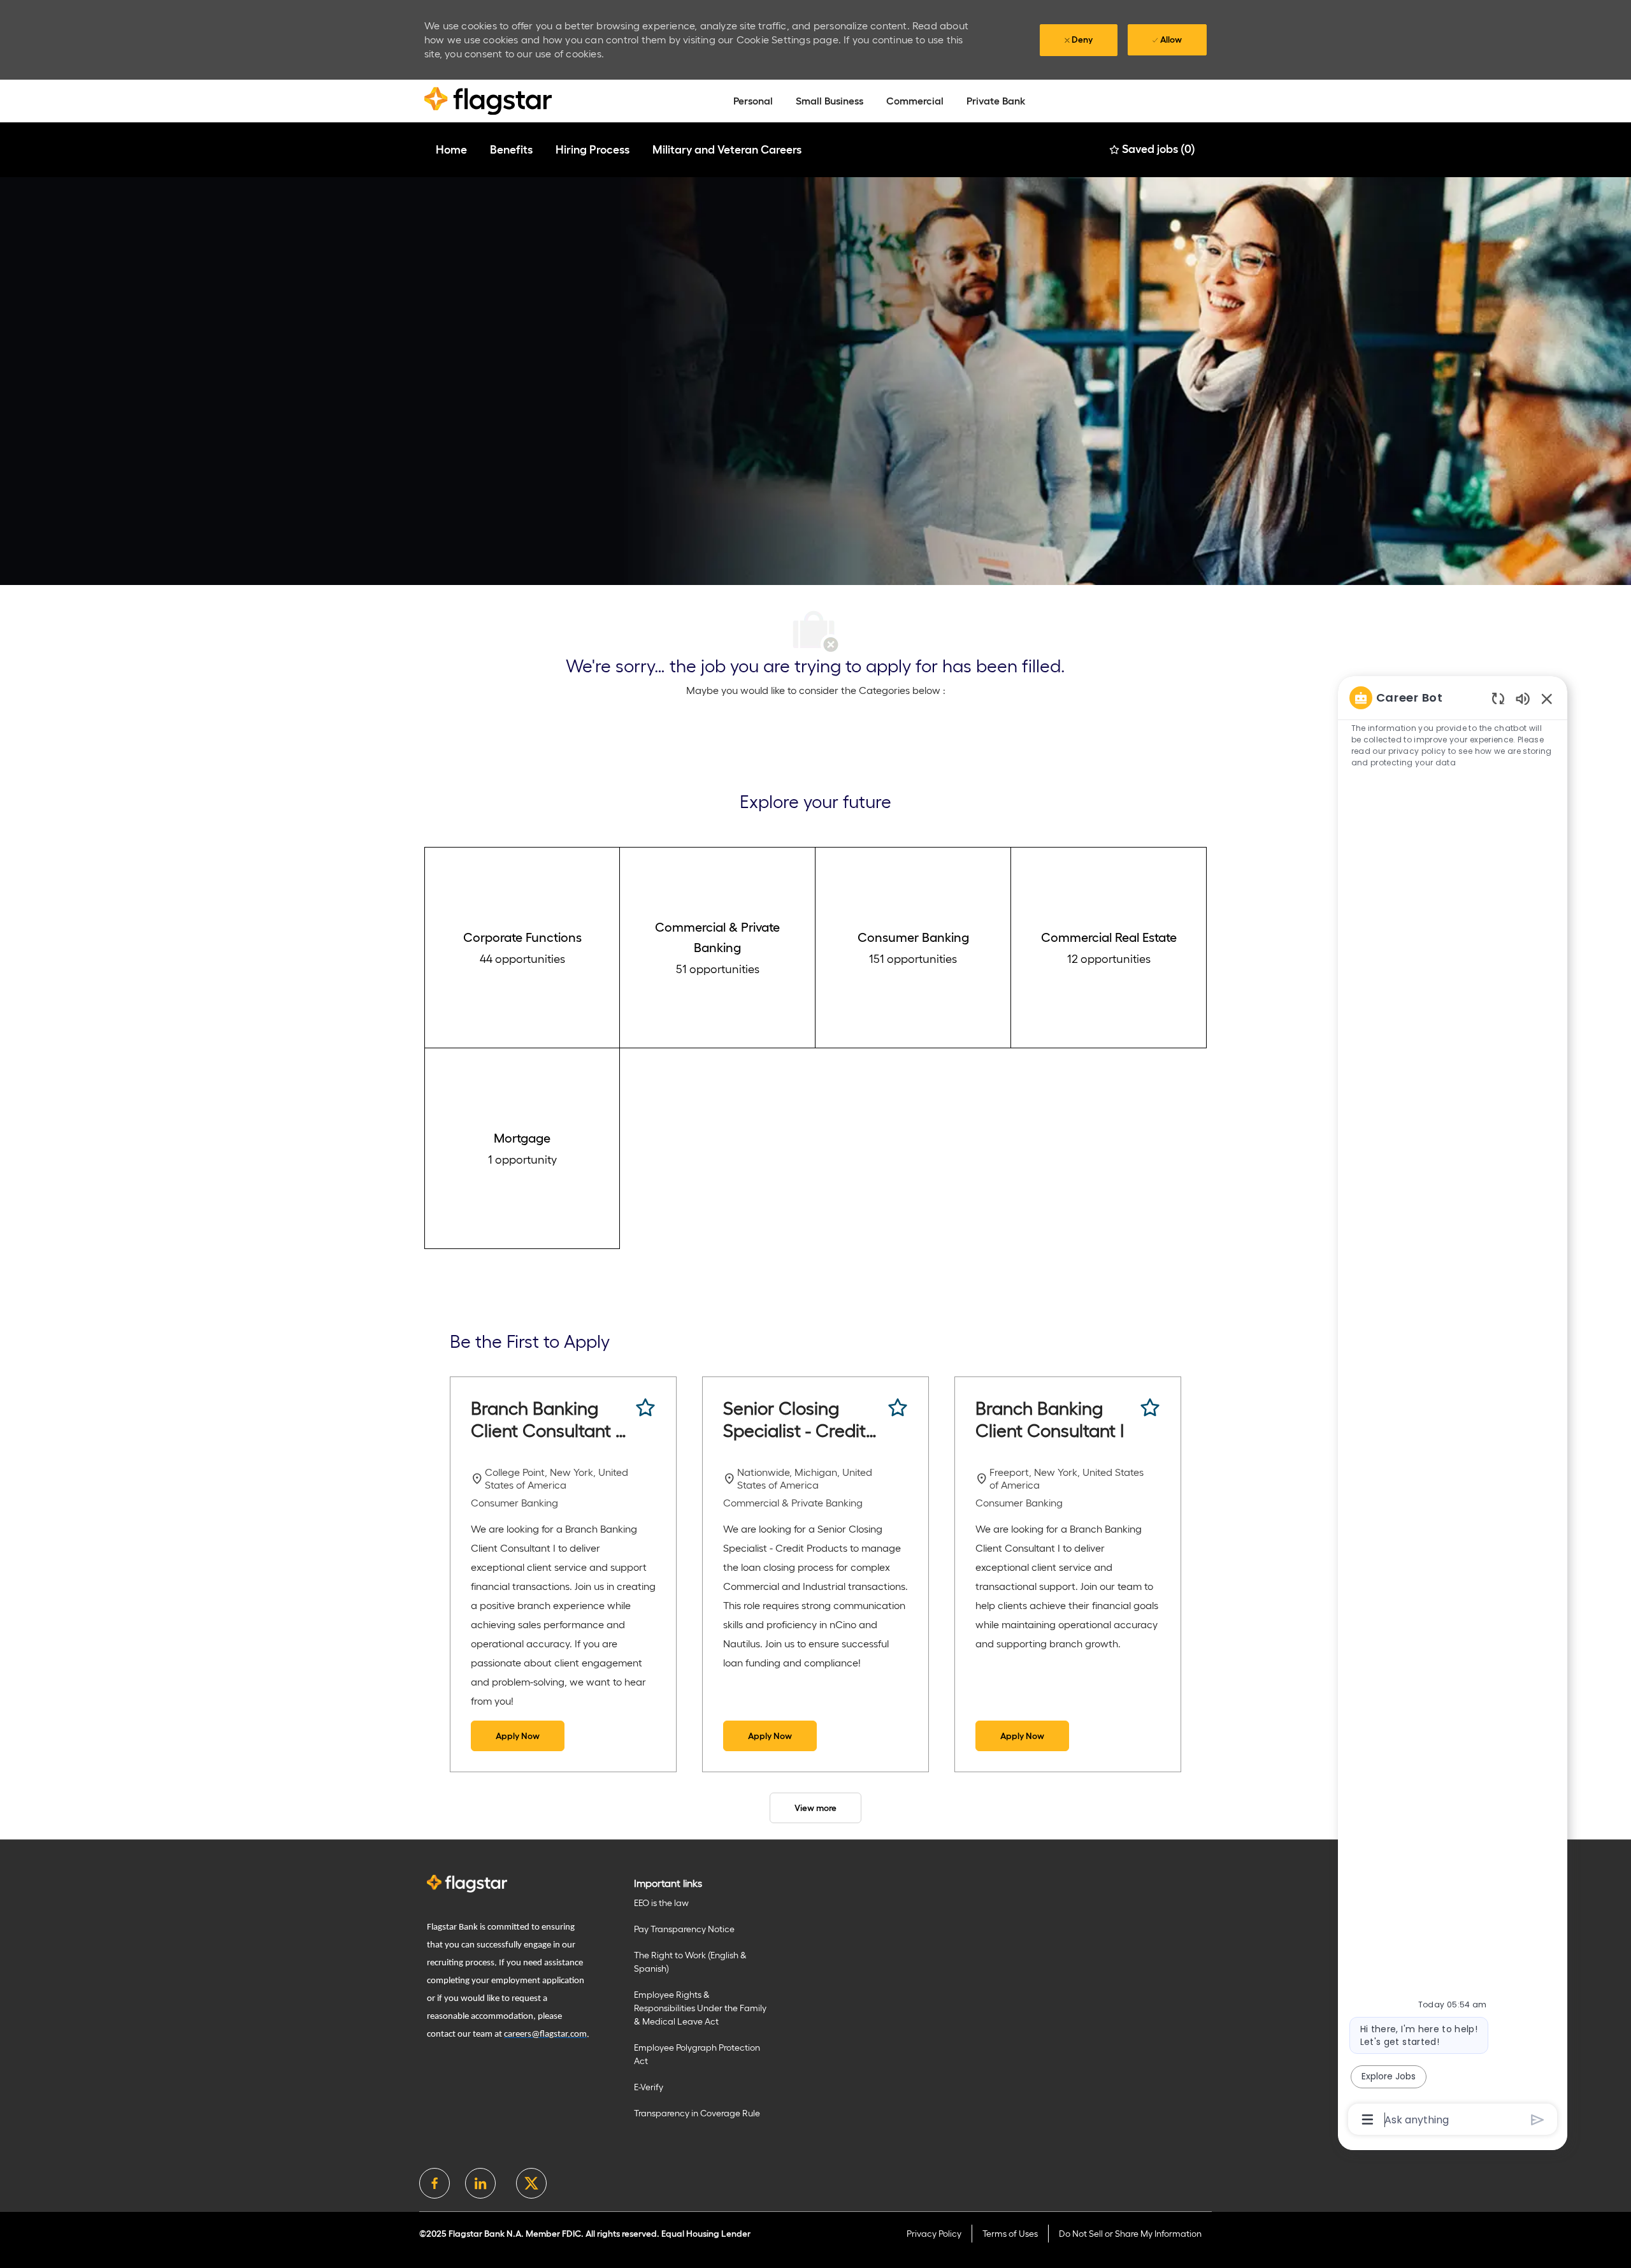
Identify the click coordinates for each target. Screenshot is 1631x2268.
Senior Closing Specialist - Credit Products (794, 1420)
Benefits (511, 150)
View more (815, 1808)
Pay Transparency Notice (684, 1929)
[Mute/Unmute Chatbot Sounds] (1523, 698)
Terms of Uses (1010, 2234)
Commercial (915, 101)
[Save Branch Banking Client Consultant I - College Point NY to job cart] (645, 1408)
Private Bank (996, 101)
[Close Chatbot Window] (1547, 698)
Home (451, 150)
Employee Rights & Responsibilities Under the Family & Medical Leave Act (700, 2008)
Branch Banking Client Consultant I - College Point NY (550, 1420)
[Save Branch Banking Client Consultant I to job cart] (1150, 1408)
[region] (1453, 1407)
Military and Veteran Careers (727, 150)
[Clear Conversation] (1498, 698)
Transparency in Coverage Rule (697, 2113)
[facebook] (435, 2183)
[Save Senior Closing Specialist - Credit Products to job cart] (898, 1408)
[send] (1538, 2120)
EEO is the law (661, 1903)
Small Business (830, 101)
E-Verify (649, 2087)
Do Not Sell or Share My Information (1130, 2234)
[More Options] (1368, 2120)
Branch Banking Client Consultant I (1050, 1419)
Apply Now (518, 1736)
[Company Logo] (488, 100)
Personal (753, 101)
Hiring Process (593, 150)
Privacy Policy (934, 2234)
